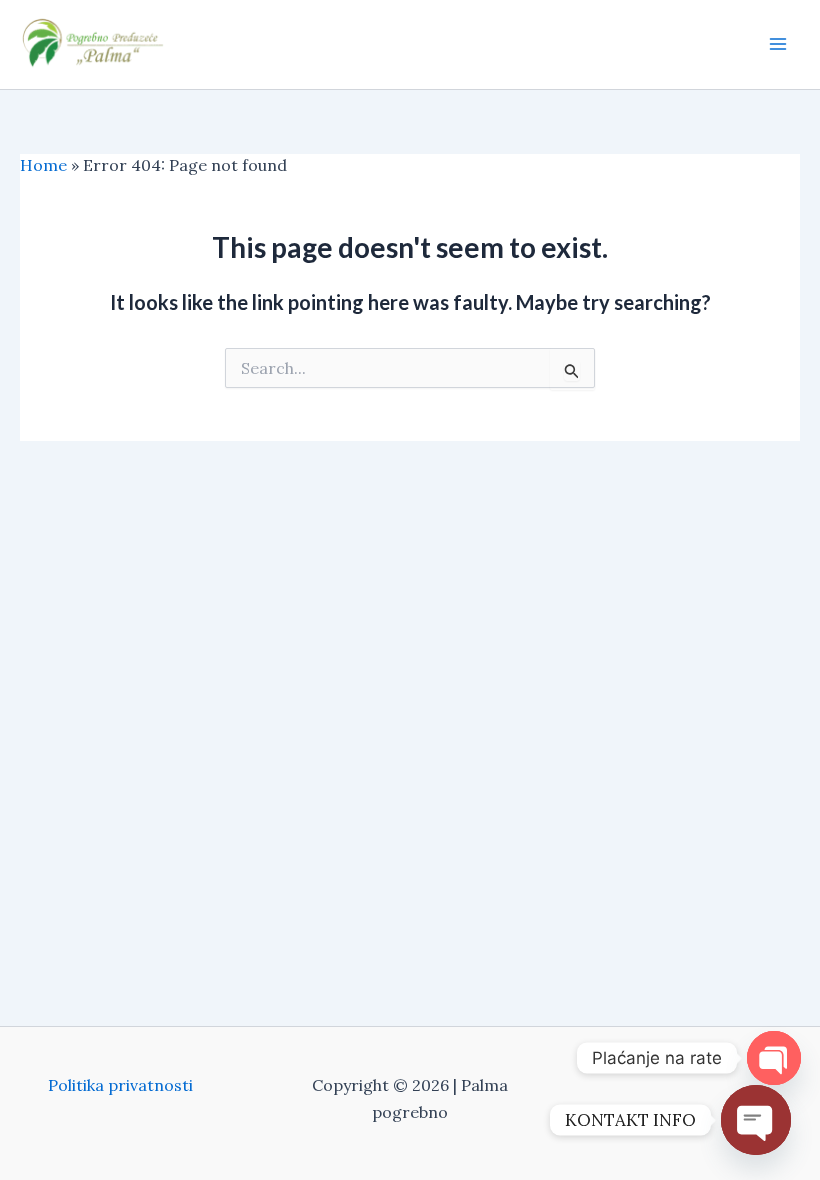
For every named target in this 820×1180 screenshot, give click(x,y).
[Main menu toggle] (778, 44)
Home (43, 165)
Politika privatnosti (120, 1085)
